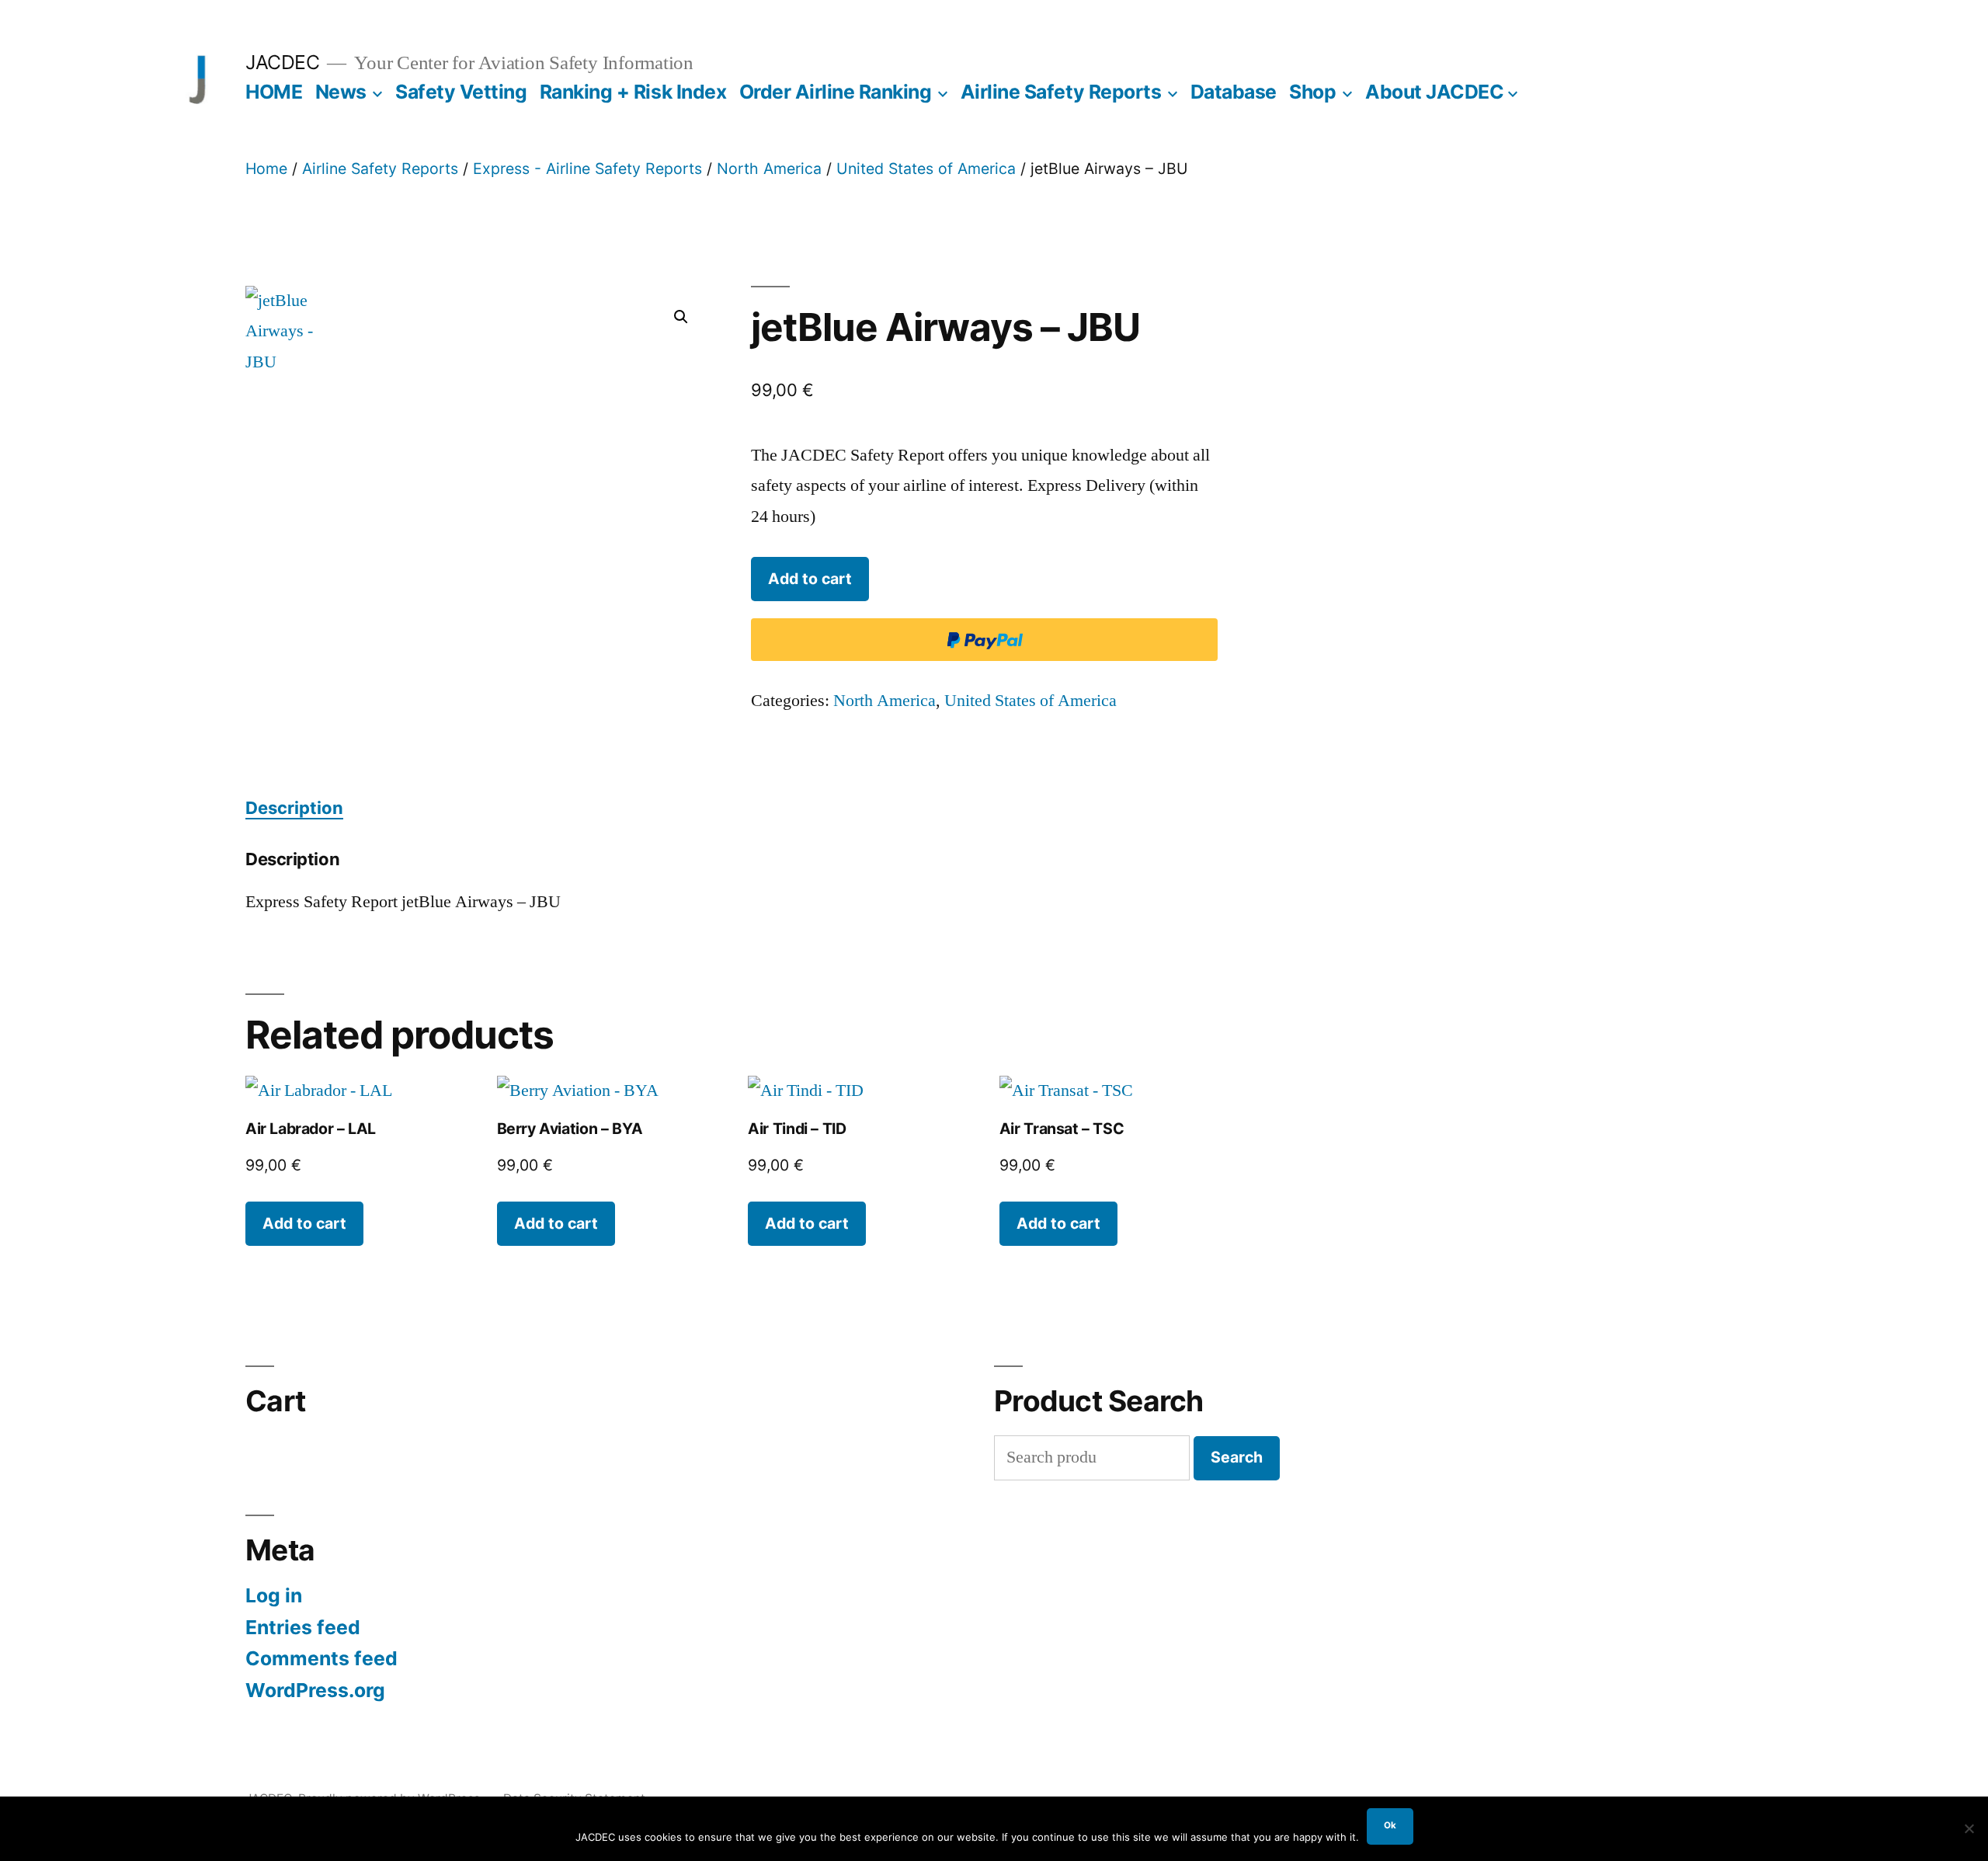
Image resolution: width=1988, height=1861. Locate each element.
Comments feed (321, 1658)
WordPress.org (315, 1690)
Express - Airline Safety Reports (587, 169)
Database (1234, 92)
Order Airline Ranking (836, 92)
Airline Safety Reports (1061, 92)
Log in (274, 1595)
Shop (1312, 92)
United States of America (926, 169)
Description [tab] (294, 808)
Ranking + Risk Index (633, 92)
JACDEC (282, 62)
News (341, 92)
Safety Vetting (461, 92)
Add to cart (810, 579)
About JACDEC (1434, 92)
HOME (274, 92)
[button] (681, 317)
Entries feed (303, 1627)
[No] (1969, 1828)
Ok (1390, 1825)
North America (769, 169)
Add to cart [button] (304, 1223)
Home (266, 169)
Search (1237, 1457)
